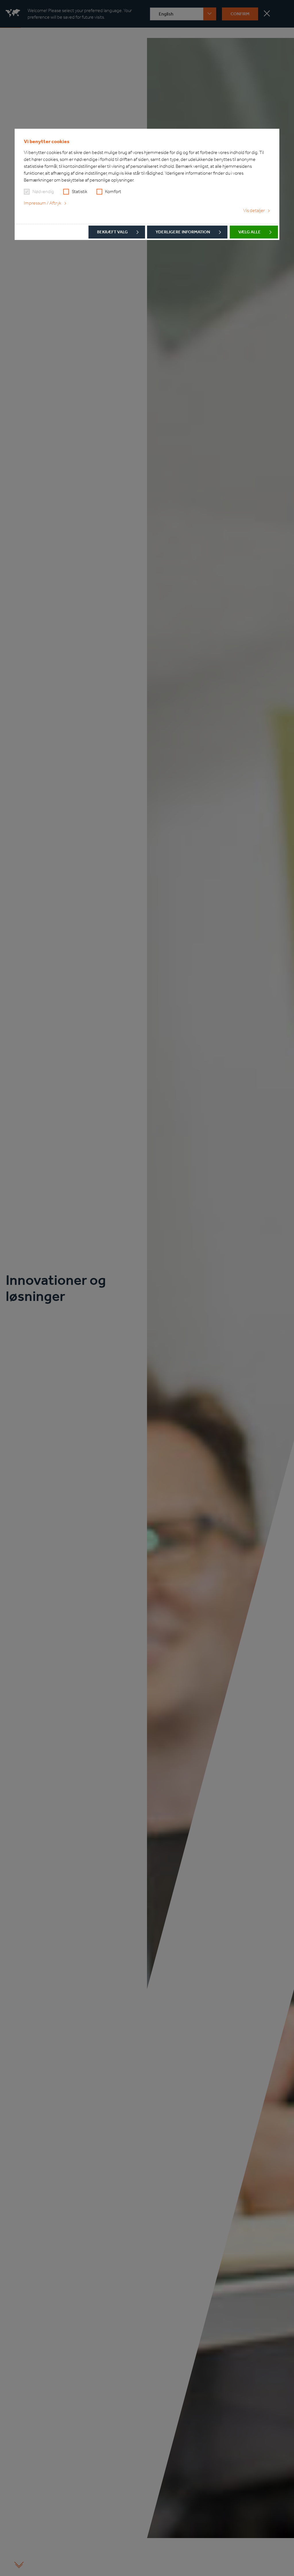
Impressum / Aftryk (42, 203)
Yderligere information (183, 232)
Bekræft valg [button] (112, 232)
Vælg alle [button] (249, 232)
